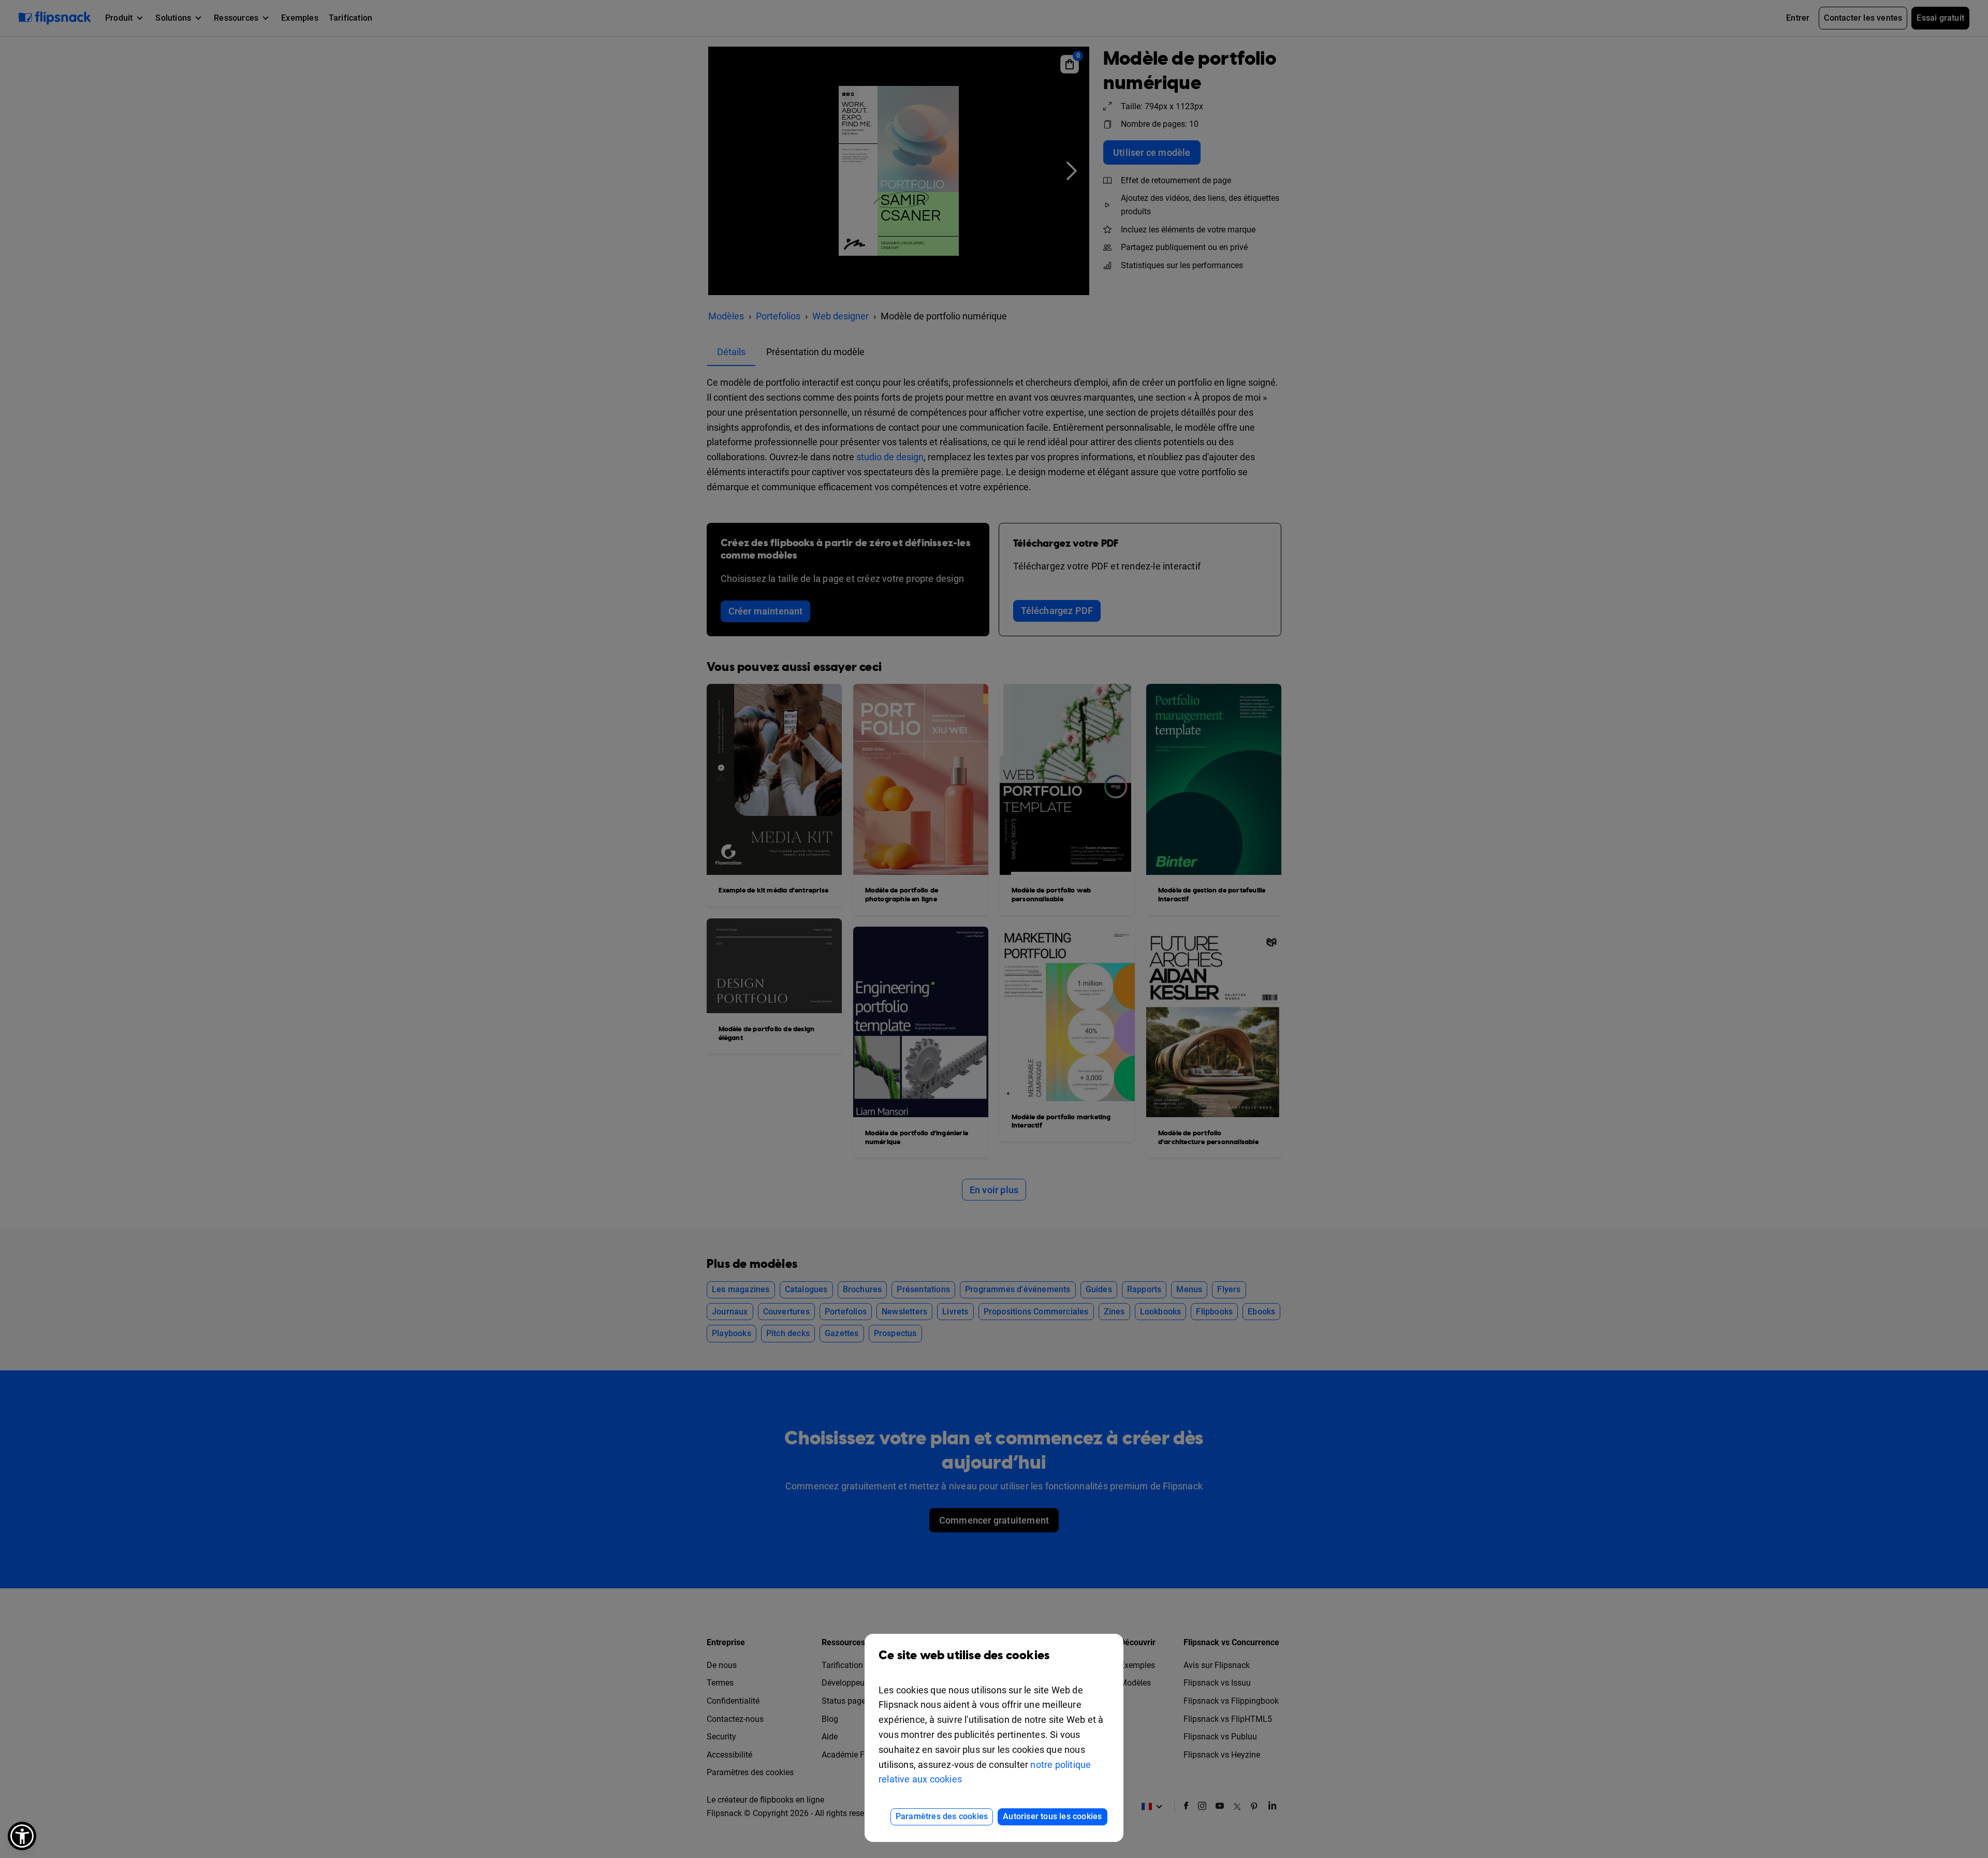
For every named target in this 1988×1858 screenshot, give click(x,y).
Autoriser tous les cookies (1052, 1816)
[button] (22, 1836)
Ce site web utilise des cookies (964, 1656)
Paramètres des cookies (942, 1816)
